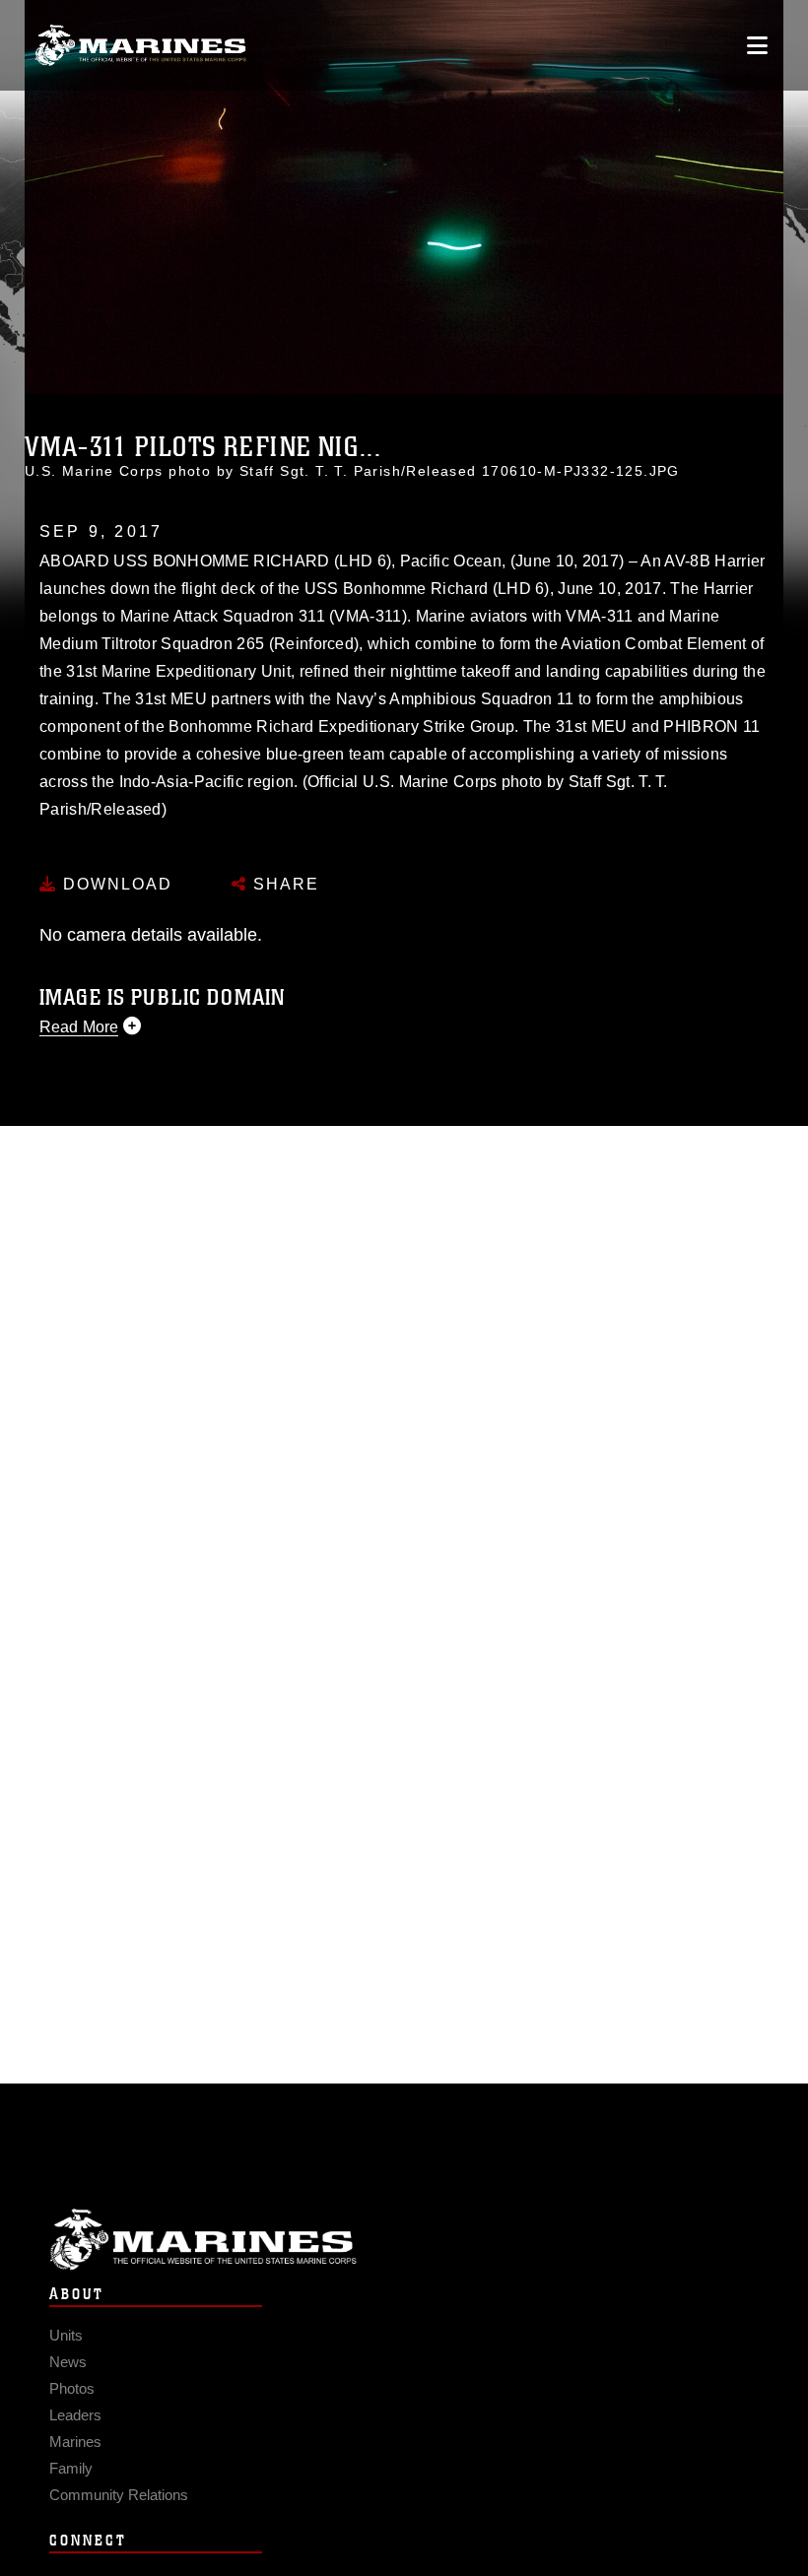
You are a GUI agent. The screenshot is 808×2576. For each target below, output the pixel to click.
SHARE (283, 884)
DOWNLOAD (115, 884)
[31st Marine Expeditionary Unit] (140, 46)
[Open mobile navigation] (757, 45)
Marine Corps (404, 2240)
